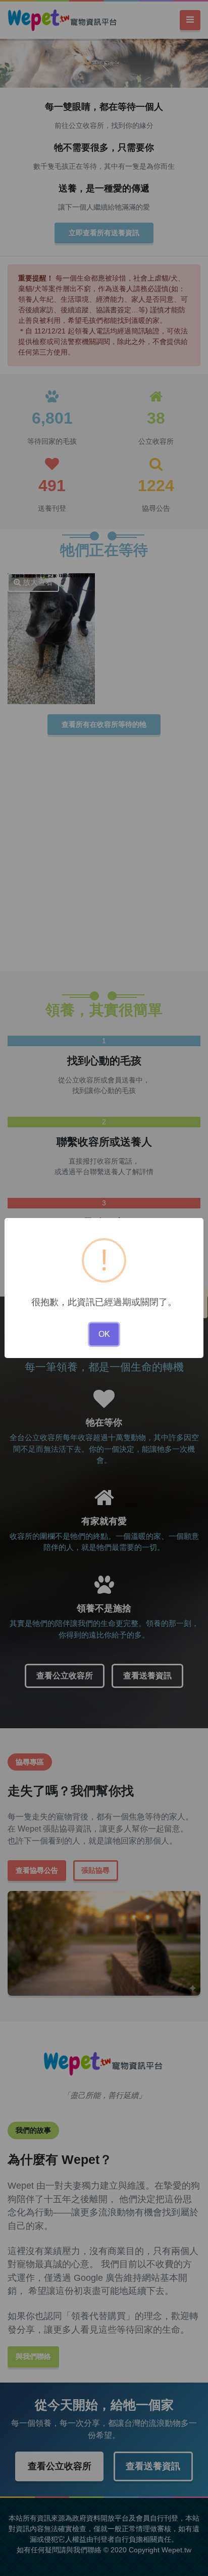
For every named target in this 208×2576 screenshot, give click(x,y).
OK (104, 1334)
